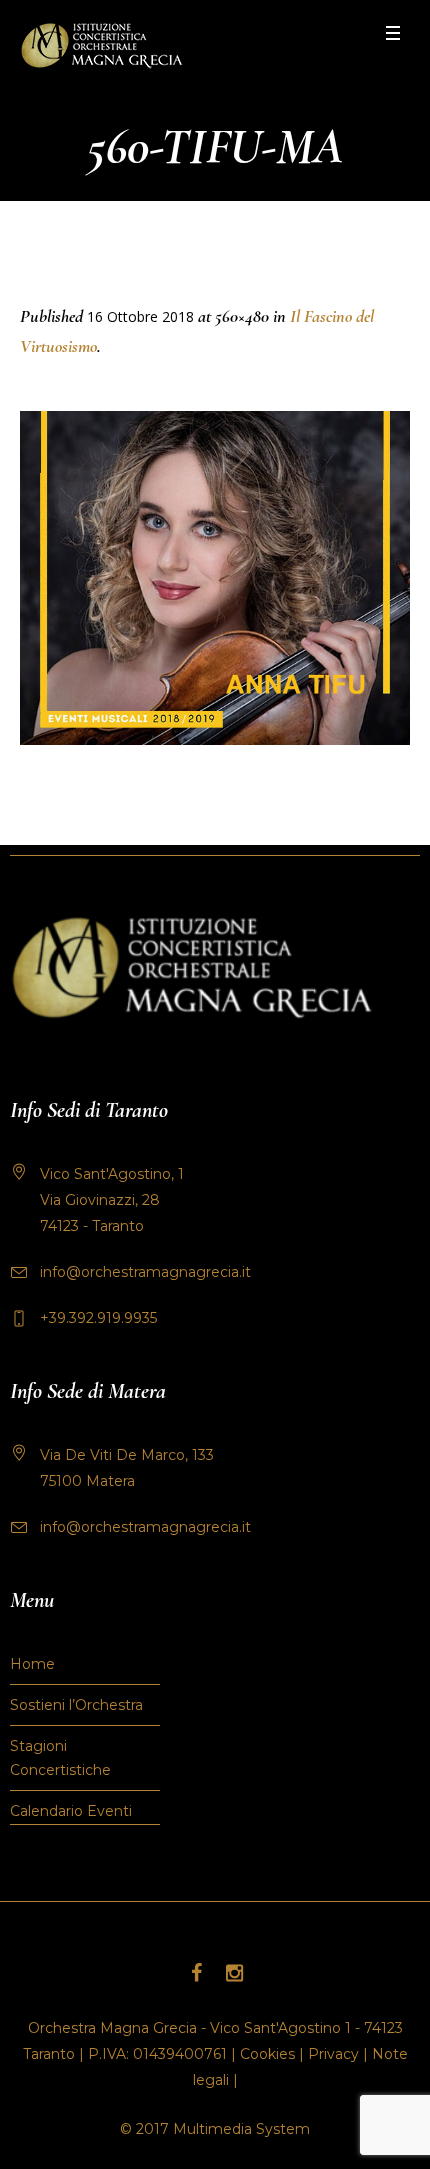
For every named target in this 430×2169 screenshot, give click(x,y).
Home (32, 1664)
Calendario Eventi (71, 1811)
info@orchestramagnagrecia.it (145, 1272)
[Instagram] (234, 1973)
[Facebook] (196, 1973)
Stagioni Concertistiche (60, 1758)
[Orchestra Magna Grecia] (101, 45)
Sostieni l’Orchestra (76, 1705)
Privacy (333, 2054)
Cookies (267, 2054)
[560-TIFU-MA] (215, 578)
